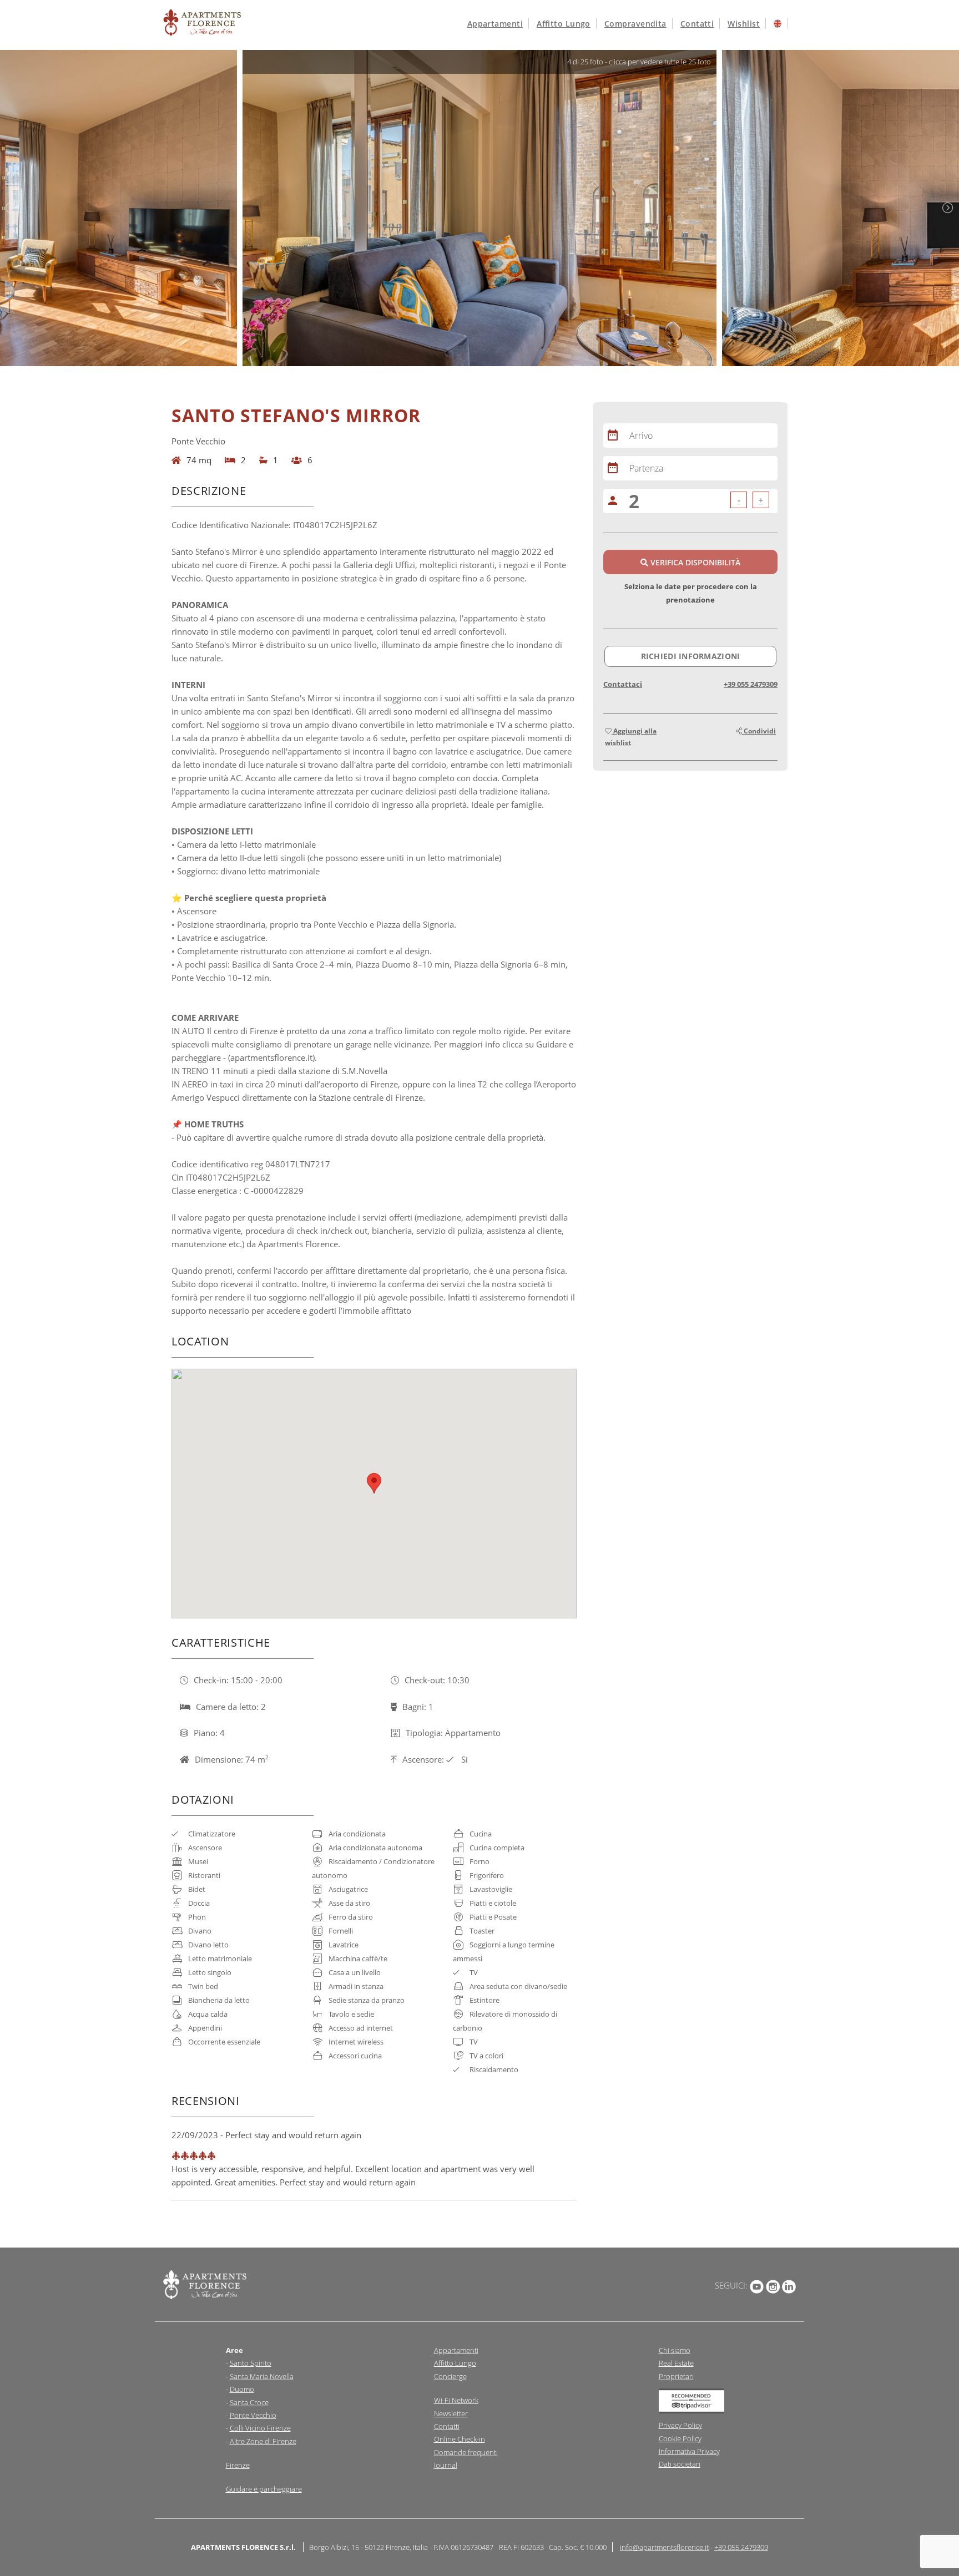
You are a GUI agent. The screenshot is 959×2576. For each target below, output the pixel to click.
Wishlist (744, 24)
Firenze (238, 2465)
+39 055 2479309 (751, 684)
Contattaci (623, 684)
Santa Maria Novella (262, 2376)
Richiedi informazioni (691, 656)
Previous (11, 208)
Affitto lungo (564, 24)
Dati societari (680, 2464)
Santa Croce (249, 2402)
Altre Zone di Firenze (263, 2441)
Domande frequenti (466, 2452)
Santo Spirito (251, 2363)
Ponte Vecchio (253, 2415)
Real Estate (676, 2363)
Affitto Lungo (455, 2363)
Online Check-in (460, 2439)
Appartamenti (495, 24)
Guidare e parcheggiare (264, 2489)
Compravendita (635, 24)
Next (948, 208)
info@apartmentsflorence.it (664, 2547)
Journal (446, 2465)
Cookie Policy (680, 2438)
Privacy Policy (680, 2425)
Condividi (759, 731)
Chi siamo (675, 2350)
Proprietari (676, 2376)
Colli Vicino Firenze (260, 2428)
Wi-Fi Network (456, 2400)
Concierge (450, 2376)
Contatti (697, 24)
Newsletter (451, 2413)
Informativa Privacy (689, 2451)
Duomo (242, 2389)
